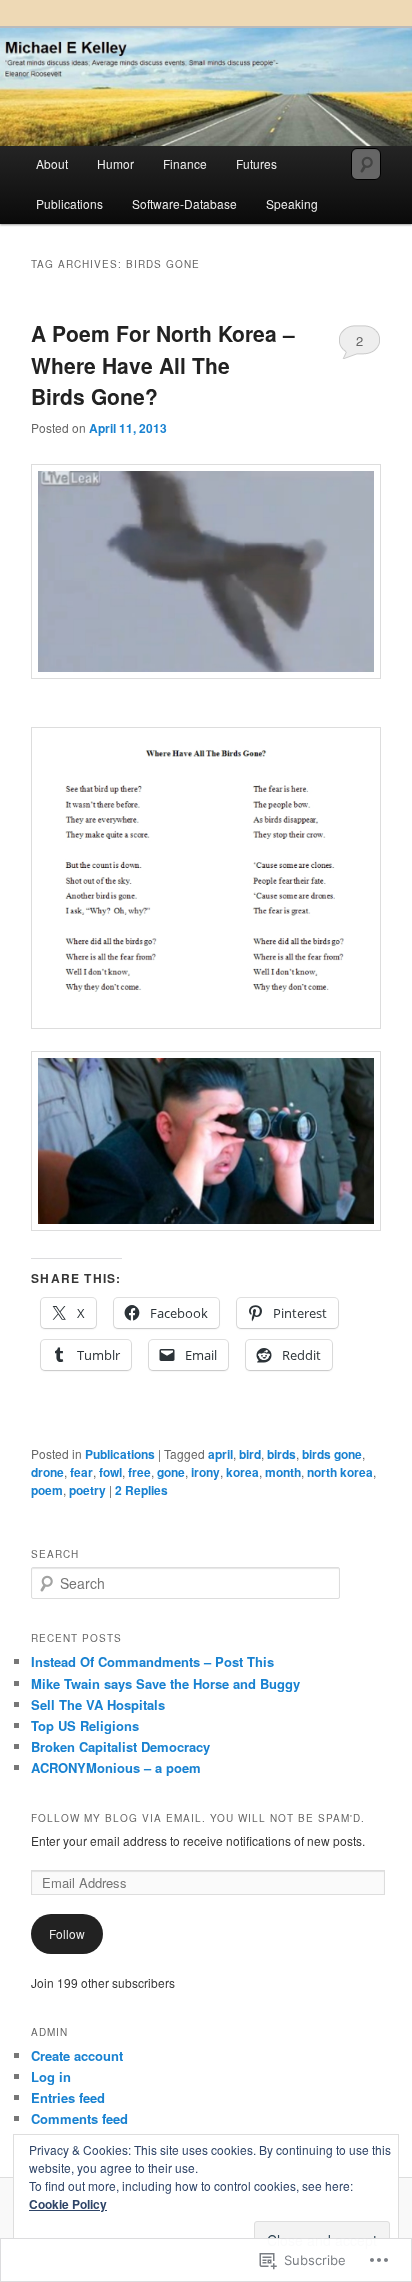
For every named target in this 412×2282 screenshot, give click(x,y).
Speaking (292, 203)
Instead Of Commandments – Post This (152, 1661)
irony (205, 1472)
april (220, 1454)
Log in (51, 2076)
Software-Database (184, 203)
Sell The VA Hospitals (98, 1704)
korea (242, 1472)
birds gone (332, 1454)
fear (81, 1472)
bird (250, 1454)
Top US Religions (85, 1725)
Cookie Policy (68, 2204)
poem (47, 1490)
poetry (87, 1490)
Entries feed (68, 2097)
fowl (110, 1472)
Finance (185, 163)
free (139, 1472)
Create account (77, 2055)
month (283, 1472)
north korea (340, 1472)
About (52, 163)
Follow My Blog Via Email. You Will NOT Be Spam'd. (198, 1818)
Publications (69, 203)
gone (171, 1472)
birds (281, 1454)
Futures (256, 163)
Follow (67, 1933)
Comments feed (79, 2118)
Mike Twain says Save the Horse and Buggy (165, 1683)
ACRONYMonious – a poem (116, 1767)
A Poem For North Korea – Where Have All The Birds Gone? (163, 364)
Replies (141, 1490)
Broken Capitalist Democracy (120, 1746)
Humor (115, 163)
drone (47, 1472)
